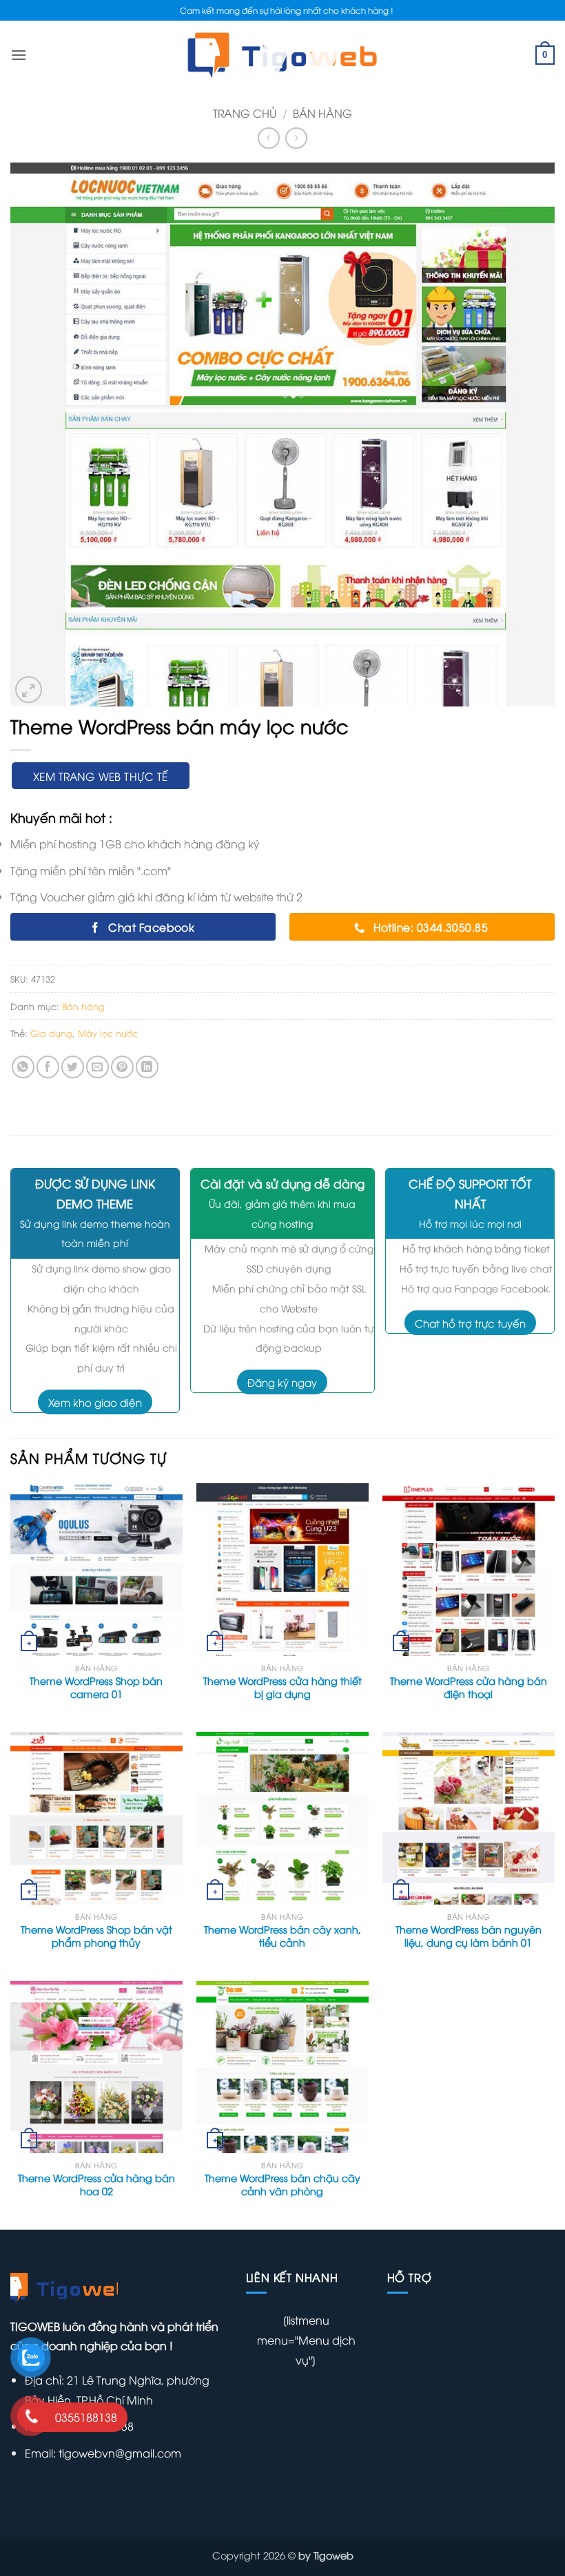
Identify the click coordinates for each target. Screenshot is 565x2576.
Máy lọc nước (108, 1033)
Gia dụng (51, 1033)
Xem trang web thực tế (101, 776)
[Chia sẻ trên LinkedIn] (147, 1067)
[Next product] (268, 138)
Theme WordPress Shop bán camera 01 (96, 1687)
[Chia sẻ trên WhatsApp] (23, 1067)
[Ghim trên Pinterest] (122, 1067)
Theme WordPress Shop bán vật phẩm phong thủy (96, 1936)
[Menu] (19, 55)
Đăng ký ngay (282, 1382)
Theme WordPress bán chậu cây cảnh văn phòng (282, 2185)
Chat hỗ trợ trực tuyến (470, 1323)
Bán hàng (322, 113)
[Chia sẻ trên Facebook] (48, 1067)
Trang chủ (245, 113)
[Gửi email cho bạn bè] (97, 1067)
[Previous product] (296, 138)
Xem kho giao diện (95, 1402)
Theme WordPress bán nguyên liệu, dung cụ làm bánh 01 (469, 1936)
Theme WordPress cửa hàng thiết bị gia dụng (282, 1687)
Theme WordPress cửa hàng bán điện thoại (469, 1687)
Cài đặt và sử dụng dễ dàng (282, 1183)
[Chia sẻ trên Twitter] (73, 1067)
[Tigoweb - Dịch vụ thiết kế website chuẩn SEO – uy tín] (283, 55)
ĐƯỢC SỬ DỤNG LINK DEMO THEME (95, 1193)
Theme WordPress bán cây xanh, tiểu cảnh (282, 1936)
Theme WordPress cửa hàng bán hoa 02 (96, 2185)
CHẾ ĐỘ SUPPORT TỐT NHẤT (470, 1193)
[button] (29, 690)
